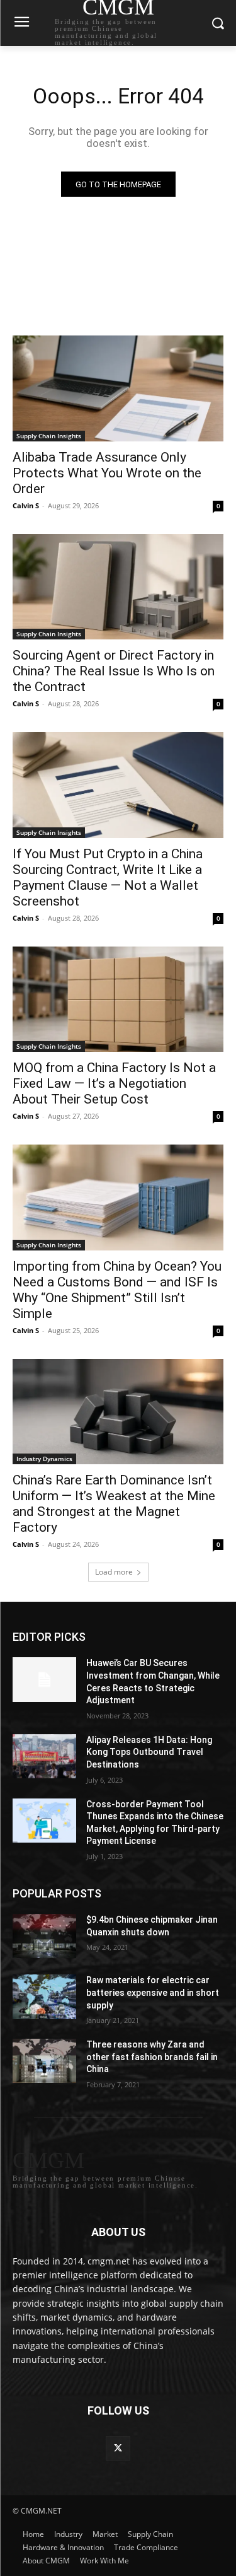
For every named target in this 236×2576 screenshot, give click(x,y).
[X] (118, 2448)
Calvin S (26, 505)
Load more (114, 1572)
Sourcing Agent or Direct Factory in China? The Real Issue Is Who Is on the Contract (114, 671)
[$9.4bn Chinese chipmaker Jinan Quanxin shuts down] (44, 1936)
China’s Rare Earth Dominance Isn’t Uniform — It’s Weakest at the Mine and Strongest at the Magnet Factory (114, 1504)
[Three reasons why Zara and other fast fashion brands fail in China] (44, 2061)
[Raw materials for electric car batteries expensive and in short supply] (44, 1996)
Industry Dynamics (44, 1459)
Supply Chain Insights (49, 436)
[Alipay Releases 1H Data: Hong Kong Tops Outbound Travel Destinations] (44, 1756)
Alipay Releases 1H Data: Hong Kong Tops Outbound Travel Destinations (149, 1752)
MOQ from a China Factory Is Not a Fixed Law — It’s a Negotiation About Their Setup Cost (114, 1083)
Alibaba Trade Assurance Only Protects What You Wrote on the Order (107, 473)
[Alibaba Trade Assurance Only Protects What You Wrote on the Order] (118, 388)
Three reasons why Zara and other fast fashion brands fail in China (152, 2057)
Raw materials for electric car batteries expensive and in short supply (153, 1992)
